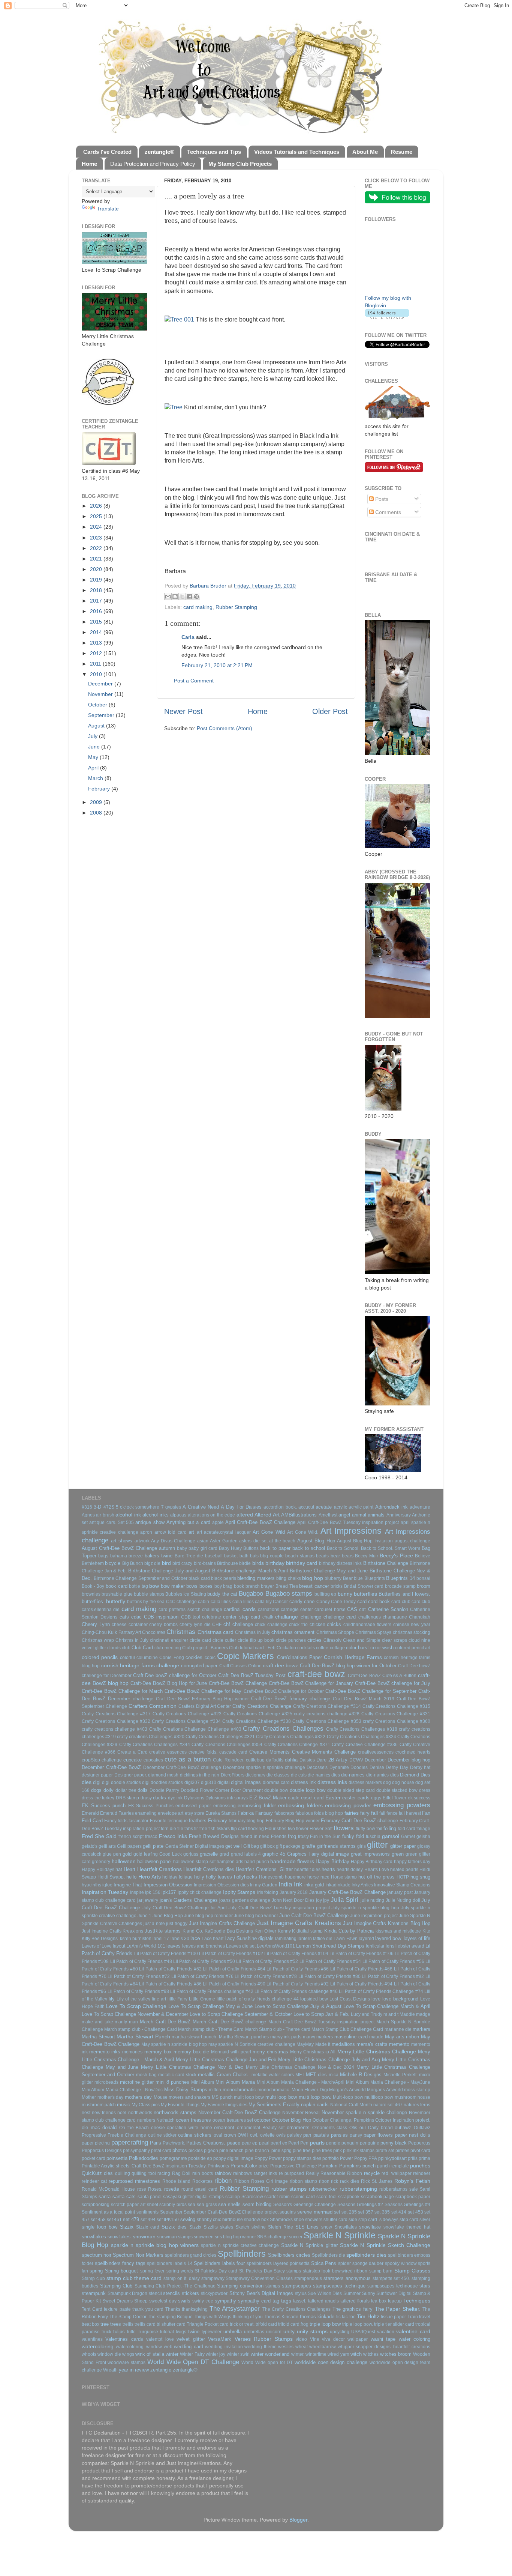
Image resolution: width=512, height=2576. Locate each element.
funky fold (353, 1836)
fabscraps (284, 1813)
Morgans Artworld (385, 2090)
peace (234, 2143)
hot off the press (377, 1877)
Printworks (218, 2166)
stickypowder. (215, 2293)
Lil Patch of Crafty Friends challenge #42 (212, 1991)
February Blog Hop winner (293, 1821)
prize (264, 2166)
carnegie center (297, 1610)
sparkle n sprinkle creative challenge (240, 2245)
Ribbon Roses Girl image (261, 2181)
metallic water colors (273, 2075)
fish (212, 1829)
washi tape (383, 2339)
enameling (146, 1813)
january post (400, 1892)
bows (192, 1586)
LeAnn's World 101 (146, 1946)
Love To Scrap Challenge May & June (210, 2006)
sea (192, 2205)
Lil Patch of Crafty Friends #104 (296, 1954)
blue (358, 1578)
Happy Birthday (332, 1861)
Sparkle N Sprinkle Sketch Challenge (385, 2245)
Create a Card (132, 1752)
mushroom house (413, 2097)
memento (399, 2044)
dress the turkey (98, 1798)
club (126, 1648)
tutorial (167, 2332)
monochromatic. (274, 2090)
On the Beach (134, 2128)
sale (414, 2189)
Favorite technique (169, 1821)
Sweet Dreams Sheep (125, 2301)
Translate (108, 209)
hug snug (421, 1877)
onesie (158, 2128)
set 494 (148, 2220)
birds (258, 1563)
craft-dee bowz (316, 1674)
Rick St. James (377, 2181)
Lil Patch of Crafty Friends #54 (330, 1961)
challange (287, 1617)
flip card (239, 1829)
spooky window (401, 2263)
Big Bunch (133, 1563)
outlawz (403, 2127)
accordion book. (280, 1507)
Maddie (407, 2014)
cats (124, 1617)
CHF (217, 1625)
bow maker (173, 1586)
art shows (122, 1541)
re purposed (291, 2173)
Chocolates (154, 1632)
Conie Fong (171, 1658)
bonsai (423, 1578)
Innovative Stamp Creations (402, 1885)
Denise (377, 1767)
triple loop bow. (358, 2324)
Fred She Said (99, 1836)
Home (258, 711)
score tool (326, 2197)
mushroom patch (99, 2105)
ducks (159, 1798)
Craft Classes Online (240, 1666)
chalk (268, 1617)
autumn (167, 1548)
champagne (395, 1617)
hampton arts (230, 1862)
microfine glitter (137, 2082)
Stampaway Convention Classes (259, 2278)
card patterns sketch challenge (190, 1610)
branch (253, 1586)
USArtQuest (363, 2332)
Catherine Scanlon (388, 1609)
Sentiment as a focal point (108, 2212)
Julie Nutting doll (403, 1900)
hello (131, 1877)
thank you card (148, 2309)
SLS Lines (307, 2227)
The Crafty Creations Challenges (297, 2309)
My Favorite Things (180, 2105)
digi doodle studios (121, 1782)
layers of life (417, 1938)
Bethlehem (93, 1563)
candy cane (302, 1601)
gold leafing (146, 1854)
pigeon (211, 2151)
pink (338, 2151)
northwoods (140, 2113)
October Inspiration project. (403, 2120)
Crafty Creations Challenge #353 (327, 1721)
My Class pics (146, 2105)
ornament (224, 2127)
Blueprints (375, 1578)
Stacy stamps (287, 2271)
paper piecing (96, 2143)
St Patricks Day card (216, 2271)
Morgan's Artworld (347, 2090)
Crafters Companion (153, 1706)
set (337, 2212)
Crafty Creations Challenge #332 (116, 1721)
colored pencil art (413, 1648)
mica (334, 2075)
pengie (333, 2143)
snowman (144, 2236)
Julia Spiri (344, 1900)
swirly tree (203, 2301)
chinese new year (412, 1625)
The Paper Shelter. (398, 2309)
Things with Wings (213, 2317)
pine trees (322, 2151)
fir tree (201, 1829)
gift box (267, 1846)
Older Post (330, 711)
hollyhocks (246, 1877)
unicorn (274, 2332)
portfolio (331, 2158)
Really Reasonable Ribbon (334, 2173)
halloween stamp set (194, 1862)
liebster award (410, 1946)
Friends (279, 1837)
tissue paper (393, 2317)
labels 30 (180, 1939)
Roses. (155, 2189)
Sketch (242, 2227)
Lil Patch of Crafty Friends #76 (202, 1976)
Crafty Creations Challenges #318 (362, 1729)
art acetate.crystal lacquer (224, 1532)
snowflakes (94, 2237)
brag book (234, 1586)
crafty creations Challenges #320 (150, 1737)
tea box (379, 2301)
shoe (299, 2220)
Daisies (307, 1760)
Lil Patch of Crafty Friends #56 (393, 1961)
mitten (215, 2090)
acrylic (341, 1507)
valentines (92, 2339)
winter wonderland (270, 2354)
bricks (337, 1586)
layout (119, 1946)
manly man (126, 2022)
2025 (97, 516)
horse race (318, 1877)
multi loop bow (281, 2097)
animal (359, 1515)
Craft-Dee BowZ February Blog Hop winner (202, 1699)
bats (254, 1556)
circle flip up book (256, 1640)
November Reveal (301, 2113)
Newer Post (183, 711)
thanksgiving (195, 2309)
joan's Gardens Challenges (189, 1900)
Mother (89, 2097)
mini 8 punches (172, 2082)
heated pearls (404, 1870)
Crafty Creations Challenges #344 (155, 1745)
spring (96, 2271)
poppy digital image (233, 2158)
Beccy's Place (396, 1556)
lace (195, 1938)
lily (112, 1999)
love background (400, 1999)
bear (335, 1556)
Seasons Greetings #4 (407, 2205)
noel (122, 2113)
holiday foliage (177, 1877)
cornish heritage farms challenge (140, 1665)
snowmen (204, 2237)
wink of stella (150, 2354)
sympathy (225, 2301)
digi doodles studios (162, 1782)
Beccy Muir (366, 1556)
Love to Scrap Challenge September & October (241, 2014)
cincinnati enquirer (169, 1640)
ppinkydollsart (392, 2158)
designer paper (97, 1775)
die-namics (353, 1775)
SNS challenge (272, 2237)
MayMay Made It (313, 2044)
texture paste (117, 2309)
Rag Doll (181, 2173)
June (95, 747)
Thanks (173, 2309)
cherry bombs (163, 1625)
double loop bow (308, 1790)
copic (210, 1658)
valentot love (160, 2339)
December (101, 684)
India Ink (290, 1884)
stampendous (308, 2278)
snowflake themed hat (407, 2227)
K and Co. (193, 1931)
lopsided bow (314, 1999)
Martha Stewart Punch (143, 2036)
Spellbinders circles (289, 2255)
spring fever (152, 2271)
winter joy (216, 2354)
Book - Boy (93, 1586)
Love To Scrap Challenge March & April (387, 2006)
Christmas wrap (98, 1640)
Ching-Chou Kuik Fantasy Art (111, 1632)
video (301, 2339)
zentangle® (185, 2370)
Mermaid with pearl (231, 2052)
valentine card (413, 2331)
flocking (256, 1829)
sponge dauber (368, 2263)
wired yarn (338, 2354)
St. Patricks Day (256, 2271)
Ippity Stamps (239, 1892)
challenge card (340, 1617)
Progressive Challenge (294, 2166)
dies (87, 1782)
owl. (254, 2135)
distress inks (332, 1782)
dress (425, 1790)
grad (224, 1854)
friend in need (255, 1837)
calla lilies (221, 1602)
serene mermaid (315, 2212)
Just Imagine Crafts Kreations (299, 1923)
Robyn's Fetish (412, 2181)
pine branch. (257, 2151)
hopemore (295, 1877)
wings (128, 2354)
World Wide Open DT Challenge (193, 2362)
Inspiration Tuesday (105, 1892)
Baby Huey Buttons (239, 1548)
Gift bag (251, 1846)
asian (203, 1541)
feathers (198, 1821)
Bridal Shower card (364, 1586)
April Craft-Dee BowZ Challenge (260, 1522)
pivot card (420, 2151)
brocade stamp (400, 1586)
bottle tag (138, 1586)
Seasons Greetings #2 (360, 2205)
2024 (97, 527)
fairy (365, 1813)
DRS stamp (128, 1798)
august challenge (413, 1541)
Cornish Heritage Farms (353, 1657)
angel (344, 1515)
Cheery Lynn (96, 1624)
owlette (267, 2135)
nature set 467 (388, 2105)
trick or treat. (242, 2324)
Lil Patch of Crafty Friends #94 (361, 1984)
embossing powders (402, 1805)
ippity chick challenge (200, 1892)
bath (244, 1556)
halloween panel (154, 1861)
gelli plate (153, 1846)
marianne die (398, 2029)
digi (97, 1782)
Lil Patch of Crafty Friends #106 (362, 1954)
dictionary (255, 1775)
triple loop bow (325, 2324)
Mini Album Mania (235, 2082)
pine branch (231, 2151)
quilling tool (144, 2173)
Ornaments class (330, 2128)
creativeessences (376, 1752)
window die (109, 2354)
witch (356, 2354)
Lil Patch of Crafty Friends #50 (204, 1961)
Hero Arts (150, 1877)
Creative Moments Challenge (324, 1752)
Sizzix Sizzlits (204, 2227)
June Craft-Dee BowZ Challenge (314, 1915)
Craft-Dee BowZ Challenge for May (203, 1691)
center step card (242, 1617)
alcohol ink (128, 1515)
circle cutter (224, 1640)
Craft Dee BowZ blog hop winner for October (348, 1666)
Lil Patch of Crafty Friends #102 (231, 1954)
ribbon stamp (303, 2181)
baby (182, 1548)
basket (231, 1556)
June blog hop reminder (208, 1916)
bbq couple (272, 1556)
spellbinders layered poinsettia (278, 2263)
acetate (324, 1507)
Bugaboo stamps (289, 1593)
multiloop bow (379, 2097)
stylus (301, 2293)
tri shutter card (171, 2324)
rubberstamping (358, 2189)
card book (379, 1601)
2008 (97, 813)
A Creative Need (201, 1507)
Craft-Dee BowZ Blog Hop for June (169, 1683)
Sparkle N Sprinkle (340, 2235)
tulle (131, 2332)
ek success (419, 1798)
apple (218, 1522)
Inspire (137, 1892)
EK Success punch (104, 1806)
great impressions (370, 1854)
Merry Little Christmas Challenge (377, 2051)
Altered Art (267, 1515)
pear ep (250, 2143)
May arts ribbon (402, 2037)
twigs (181, 2332)
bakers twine (159, 1556)
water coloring (415, 2339)
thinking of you (248, 2317)
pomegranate (173, 2158)
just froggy (177, 1924)
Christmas (181, 1632)
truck (106, 2332)
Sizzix (127, 2227)
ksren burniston (136, 1939)
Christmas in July (253, 1632)
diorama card (276, 1782)
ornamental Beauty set (261, 2128)
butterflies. (93, 1601)
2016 (97, 611)
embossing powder (348, 1805)
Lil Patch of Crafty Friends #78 (266, 1976)
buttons (135, 1602)
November (101, 694)
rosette (172, 2189)
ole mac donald (99, 2127)
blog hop (313, 1578)
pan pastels (316, 2135)
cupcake (132, 1760)
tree (105, 2324)
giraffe (308, 1846)
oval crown (225, 2135)
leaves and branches (204, 1946)
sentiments (147, 2212)
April (94, 768)
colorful (127, 1658)
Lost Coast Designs (350, 1999)
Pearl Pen (298, 2143)
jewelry (151, 1900)
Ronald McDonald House (108, 2189)
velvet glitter (191, 2339)
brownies (91, 1594)
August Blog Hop (316, 1541)
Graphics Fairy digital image (318, 1854)
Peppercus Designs (102, 2151)
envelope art (171, 1813)
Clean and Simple (362, 1640)
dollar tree (126, 1790)
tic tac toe (346, 2317)
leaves (174, 1946)
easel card (312, 1798)
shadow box (256, 2220)
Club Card (142, 1648)
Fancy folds (116, 1821)
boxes (206, 1586)
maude (376, 2037)
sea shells (229, 2204)
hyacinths (91, 1885)
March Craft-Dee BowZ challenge (229, 2022)
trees (116, 2324)
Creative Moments (269, 1752)
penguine (370, 2143)
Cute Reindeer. (228, 1760)
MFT (300, 2075)
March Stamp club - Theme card (278, 2029)
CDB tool (191, 1617)
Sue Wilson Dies (325, 2293)
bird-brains (205, 1563)
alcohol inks (155, 1515)
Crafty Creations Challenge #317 (116, 1714)
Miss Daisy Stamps (186, 2090)
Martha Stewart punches (244, 2037)
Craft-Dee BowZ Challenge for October (284, 1691)
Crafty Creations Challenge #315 (396, 1706)
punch (369, 2166)
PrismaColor (244, 2166)
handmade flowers (292, 1861)
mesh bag (146, 2075)
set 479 (131, 2219)
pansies (339, 2135)
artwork (142, 1541)
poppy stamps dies (302, 2158)
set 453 (415, 2212)
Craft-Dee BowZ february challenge (291, 1699)
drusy (146, 1798)
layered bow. (389, 1938)
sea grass (207, 2205)
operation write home (189, 2128)
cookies (194, 1657)
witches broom (396, 2354)
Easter (333, 1797)
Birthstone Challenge (386, 1563)
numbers (146, 2120)
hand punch (257, 1862)
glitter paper (403, 1846)
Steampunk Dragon (128, 2293)
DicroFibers (233, 1775)
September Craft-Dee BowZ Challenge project (231, 2212)
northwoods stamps (175, 2112)
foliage (423, 1829)
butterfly (116, 1601)
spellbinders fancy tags (120, 2263)
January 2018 (294, 1892)
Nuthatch (165, 2120)
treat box (91, 2324)
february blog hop (247, 1821)
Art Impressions (351, 1531)
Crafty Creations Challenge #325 (258, 1714)
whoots (89, 2354)
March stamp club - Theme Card (211, 2029)
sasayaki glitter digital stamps (193, 2197)
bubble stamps (149, 1594)
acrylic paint (361, 1507)
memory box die (191, 2052)
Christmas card (216, 1632)
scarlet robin (277, 2197)
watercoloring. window (139, 2347)
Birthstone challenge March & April (250, 1571)
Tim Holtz (368, 2316)
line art (159, 1999)
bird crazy (182, 1563)
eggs (376, 1798)
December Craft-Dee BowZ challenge (182, 1767)
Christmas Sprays (373, 1632)
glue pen (112, 1854)
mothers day (138, 2097)
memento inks (105, 2052)
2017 (97, 601)
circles (314, 1640)
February (100, 789)
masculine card (351, 2037)
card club (401, 1602)
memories (132, 2052)
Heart (129, 1869)
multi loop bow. (315, 2097)
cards (249, 1609)
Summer (352, 2293)
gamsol (391, 1836)
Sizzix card (148, 2227)
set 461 (114, 2220)
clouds (114, 1648)
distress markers (365, 1782)
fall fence (388, 1813)
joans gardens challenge (245, 1900)
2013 (97, 643)
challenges (370, 1617)
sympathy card (254, 2301)
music (124, 2105)
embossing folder (257, 1806)
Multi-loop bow (348, 2097)
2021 (97, 559)
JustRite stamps (163, 1931)
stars (425, 2286)
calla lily (263, 1602)
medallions (343, 2044)
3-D (97, 1507)
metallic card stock (177, 2075)
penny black (394, 2143)
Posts (381, 499)
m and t (391, 2014)
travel (425, 2317)
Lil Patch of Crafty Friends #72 (139, 1976)
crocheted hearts (413, 1752)
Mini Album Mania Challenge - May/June (388, 2082)
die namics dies (324, 1775)
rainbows (243, 2173)
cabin (204, 1602)
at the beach (282, 1541)
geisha (423, 1837)
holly (199, 1877)
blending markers (256, 1578)
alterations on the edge (211, 1515)
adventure (420, 1507)
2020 (97, 569)
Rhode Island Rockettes (187, 2181)
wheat (302, 2347)
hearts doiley (350, 1870)
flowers (344, 1828)
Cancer (280, 1602)
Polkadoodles (144, 2158)
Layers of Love (97, 1946)
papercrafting (130, 2142)
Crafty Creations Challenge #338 (257, 1721)
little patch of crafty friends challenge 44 (258, 1999)
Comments (387, 512)
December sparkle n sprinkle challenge (264, 1767)
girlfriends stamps (336, 1846)
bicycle (113, 1563)
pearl (264, 2143)
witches (371, 2354)
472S (109, 1507)
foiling (390, 1828)
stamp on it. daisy (182, 2278)
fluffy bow (365, 1829)
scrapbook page (378, 2197)
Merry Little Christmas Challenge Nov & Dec (192, 2067)
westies (286, 2347)
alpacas (178, 1515)
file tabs (185, 1829)
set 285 (349, 2212)
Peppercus (419, 2143)
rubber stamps (289, 2189)
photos (180, 2150)
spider (344, 2263)
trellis (128, 2324)
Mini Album (203, 2082)
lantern (305, 1939)
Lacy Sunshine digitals (249, 1938)
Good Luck (171, 1854)
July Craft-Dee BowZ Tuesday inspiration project (279, 1908)
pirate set (385, 2151)
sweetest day (163, 2301)
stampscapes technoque (393, 2286)
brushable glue (117, 1594)
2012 (97, 653)
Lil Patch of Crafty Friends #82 (393, 1976)
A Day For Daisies (241, 1507)
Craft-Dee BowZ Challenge (238, 1683)
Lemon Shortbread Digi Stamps (330, 1946)
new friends (104, 2113)
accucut (306, 1507)
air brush (105, 1515)
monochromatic (239, 2090)
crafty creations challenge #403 (115, 1729)
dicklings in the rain (200, 1775)
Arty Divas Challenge (173, 1541)
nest (86, 2113)
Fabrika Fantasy (255, 1813)
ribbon (223, 2181)
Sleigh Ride (281, 2227)
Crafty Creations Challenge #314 (327, 1706)
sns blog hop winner (235, 2237)
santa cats (124, 2197)
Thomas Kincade (281, 2317)
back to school (309, 1548)
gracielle (209, 1854)
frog (292, 1836)
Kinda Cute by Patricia (349, 1931)
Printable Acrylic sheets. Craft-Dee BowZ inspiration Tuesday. (144, 2166)
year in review (134, 2370)
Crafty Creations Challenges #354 (227, 1745)
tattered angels (323, 2301)
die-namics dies (382, 1775)
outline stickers (195, 2135)
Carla (188, 637)
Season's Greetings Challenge (305, 2205)
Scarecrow (252, 2197)
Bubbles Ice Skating (186, 1594)
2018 (97, 590)
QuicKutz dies (97, 2173)
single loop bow (100, 2227)
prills (413, 2158)
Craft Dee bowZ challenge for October (175, 1675)
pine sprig (281, 2151)
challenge (311, 1617)
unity (289, 2331)
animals (376, 1515)
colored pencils (100, 1657)
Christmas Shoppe (335, 1632)
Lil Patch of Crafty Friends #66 (298, 1969)
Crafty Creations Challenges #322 (291, 1737)
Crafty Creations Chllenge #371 (297, 1745)
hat (119, 1869)
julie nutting (372, 1900)
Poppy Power (268, 2158)
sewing (188, 2219)
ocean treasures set (233, 2120)
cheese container (130, 1625)
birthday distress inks (341, 1563)
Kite (426, 1931)
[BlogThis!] (175, 597)
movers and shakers (189, 2097)
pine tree (302, 2151)
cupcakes (153, 1760)
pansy (356, 2135)
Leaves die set (241, 1946)
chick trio (298, 1625)
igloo (107, 1885)
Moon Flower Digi (310, 2090)
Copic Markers (246, 1656)
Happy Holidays (98, 1870)
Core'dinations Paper (299, 1657)
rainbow (223, 2173)
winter (172, 2354)
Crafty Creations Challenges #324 (362, 1737)
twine (194, 2332)
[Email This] (168, 597)
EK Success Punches (151, 1806)
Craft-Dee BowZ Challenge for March (122, 1691)
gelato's (90, 1846)
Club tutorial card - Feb (252, 1648)
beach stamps (300, 1556)
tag (276, 2301)
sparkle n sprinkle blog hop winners (155, 2245)
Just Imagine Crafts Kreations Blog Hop (387, 1923)
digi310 (209, 1782)
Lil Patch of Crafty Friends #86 (170, 1984)
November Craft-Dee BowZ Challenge (239, 2112)
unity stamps (312, 2331)
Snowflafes (346, 2227)
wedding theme (260, 2347)
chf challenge (238, 1624)
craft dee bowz (280, 1665)
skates (227, 2227)
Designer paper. (131, 1775)
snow (327, 2227)
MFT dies (316, 2075)
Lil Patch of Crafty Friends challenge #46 (296, 1991)
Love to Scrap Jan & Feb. (321, 2014)
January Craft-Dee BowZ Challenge (347, 1892)
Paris (156, 2143)
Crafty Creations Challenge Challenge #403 (195, 1729)
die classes (278, 1775)
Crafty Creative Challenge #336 (365, 1745)
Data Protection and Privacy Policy (153, 164)
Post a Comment (194, 681)
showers (314, 2220)
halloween (124, 1861)
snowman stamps (175, 2237)
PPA (373, 2158)
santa (105, 2197)
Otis (353, 2128)
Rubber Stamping (236, 607)
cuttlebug (255, 1760)
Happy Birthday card (372, 1862)
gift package (288, 1846)
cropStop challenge (102, 1760)
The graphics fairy (353, 2309)
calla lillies (243, 1602)
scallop (233, 2197)
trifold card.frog (293, 2324)
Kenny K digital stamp (300, 1931)
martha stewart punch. (194, 2037)
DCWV (356, 1760)
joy (319, 1900)
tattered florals (355, 2301)
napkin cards (315, 2105)
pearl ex (279, 2143)
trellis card (145, 2324)
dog (387, 1782)
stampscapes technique (339, 2286)
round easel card (199, 2189)
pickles (196, 2151)
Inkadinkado (338, 1885)
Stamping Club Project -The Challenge (175, 2286)
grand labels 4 (246, 1854)
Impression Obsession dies (221, 1885)
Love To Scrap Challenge (136, 2006)
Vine (315, 2339)
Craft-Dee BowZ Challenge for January (311, 1683)
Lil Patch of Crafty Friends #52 (267, 1961)
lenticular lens (380, 1946)
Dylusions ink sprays (227, 1798)
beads (322, 1556)
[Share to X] (182, 597)
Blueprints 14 (400, 1578)
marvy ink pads (286, 2037)
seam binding (257, 2204)
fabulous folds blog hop (319, 1813)
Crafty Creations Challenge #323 (187, 1714)
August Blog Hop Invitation (365, 1541)
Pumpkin (328, 2166)
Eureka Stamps (221, 1813)
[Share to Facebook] (189, 597)
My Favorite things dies (224, 2105)
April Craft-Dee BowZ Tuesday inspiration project (348, 1522)
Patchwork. (174, 2143)
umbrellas (254, 2332)
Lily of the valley (133, 1999)
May (94, 757)
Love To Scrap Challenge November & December (135, 2014)
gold (127, 1854)
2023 (97, 538)
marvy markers (318, 2037)
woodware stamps (127, 2363)
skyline (259, 2227)
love (376, 1999)
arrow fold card (171, 1532)
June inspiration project (374, 1916)
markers (421, 2029)
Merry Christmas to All (313, 2052)
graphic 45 (274, 1854)
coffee (322, 1648)
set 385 (382, 2212)
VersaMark (220, 2339)
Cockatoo (286, 1648)
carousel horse (330, 1610)
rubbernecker (323, 2189)
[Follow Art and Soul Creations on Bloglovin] (387, 317)
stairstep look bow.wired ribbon (335, 2271)
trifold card (266, 2324)
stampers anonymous (347, 2278)
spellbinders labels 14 (170, 2263)
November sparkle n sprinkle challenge (364, 2112)
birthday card (302, 1563)
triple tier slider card (394, 2324)
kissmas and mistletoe (398, 1931)
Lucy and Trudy (367, 2014)
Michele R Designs (361, 2075)
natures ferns (417, 2105)
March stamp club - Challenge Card (141, 2029)
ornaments (298, 2127)
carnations (269, 1610)
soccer (296, 2237)
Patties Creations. (206, 2143)
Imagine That (128, 1885)
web (168, 2347)
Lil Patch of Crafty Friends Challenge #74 (381, 1991)
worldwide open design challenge (331, 2362)
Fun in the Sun (325, 1837)
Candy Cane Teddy (336, 1602)
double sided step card (351, 1790)
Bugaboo (251, 1593)
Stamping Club (116, 2286)
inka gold (314, 1885)
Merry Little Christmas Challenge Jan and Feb (226, 2060)
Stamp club (93, 2278)
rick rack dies (345, 2181)
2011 (96, 664)
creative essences (168, 1752)
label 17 (161, 1939)
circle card (200, 1640)
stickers (190, 2293)
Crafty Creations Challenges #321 (220, 1737)
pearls (317, 2143)
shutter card (335, 2220)
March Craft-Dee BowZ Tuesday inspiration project (321, 2022)
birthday (275, 1563)
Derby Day (397, 1767)
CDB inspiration (161, 1617)
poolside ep (200, 2158)
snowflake (370, 2227)
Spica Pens (324, 2263)
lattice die (323, 1939)
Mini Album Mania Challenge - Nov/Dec (122, 2090)
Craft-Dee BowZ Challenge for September (371, 1691)
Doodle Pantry (164, 1790)
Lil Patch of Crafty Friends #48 (141, 1961)
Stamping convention (240, 2286)
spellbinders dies (366, 2255)
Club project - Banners (205, 1648)
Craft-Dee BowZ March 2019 (364, 1699)
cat (362, 1609)
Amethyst (328, 1515)
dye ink (175, 1798)
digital (224, 1782)
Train (413, 2317)
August (97, 726)
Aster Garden (224, 1541)
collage (337, 1648)
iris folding (268, 1892)
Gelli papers (129, 1846)
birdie (245, 1563)
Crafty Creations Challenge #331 (396, 1714)
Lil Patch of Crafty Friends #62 (170, 1969)
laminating (286, 1939)
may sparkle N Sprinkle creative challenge (252, 2044)
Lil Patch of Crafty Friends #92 (298, 1984)
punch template (393, 2166)
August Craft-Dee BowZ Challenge (119, 1548)
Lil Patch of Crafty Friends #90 (234, 1984)
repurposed (121, 2181)
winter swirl (238, 2354)
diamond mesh (163, 1775)
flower (302, 1829)
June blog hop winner (256, 1916)
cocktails (306, 1648)
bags (103, 1556)
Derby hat (420, 1767)
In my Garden (264, 1885)
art (191, 1532)
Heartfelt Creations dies (209, 1869)
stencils (171, 2293)
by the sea (154, 1602)
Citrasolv (332, 1640)
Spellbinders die (329, 2255)
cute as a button (188, 1759)
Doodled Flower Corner (205, 1790)
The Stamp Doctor (128, 2317)
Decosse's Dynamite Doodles (337, 1767)
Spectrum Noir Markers (138, 2255)
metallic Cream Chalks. (224, 2075)
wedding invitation (224, 2347)
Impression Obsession (168, 1885)
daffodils (275, 1760)
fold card (406, 1829)
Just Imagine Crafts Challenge (222, 1923)
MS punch (222, 2097)
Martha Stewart (98, 2037)
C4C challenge (181, 1602)
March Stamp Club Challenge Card (347, 2029)
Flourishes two (280, 1829)
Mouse (161, 2097)
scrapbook (349, 2197)
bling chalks (289, 1578)
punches (420, 2166)
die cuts (299, 1775)
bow (154, 1586)
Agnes (88, 1515)
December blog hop (409, 1760)
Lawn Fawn (345, 1939)
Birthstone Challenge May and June (329, 1571)
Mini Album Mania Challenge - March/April (301, 2082)
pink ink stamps (359, 2151)
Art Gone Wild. (303, 1532)
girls (362, 1846)
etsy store (195, 1813)
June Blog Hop (168, 1916)
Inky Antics (362, 1885)
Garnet (408, 1837)
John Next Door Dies (293, 1900)
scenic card (303, 2197)
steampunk (94, 2293)
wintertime (316, 2354)
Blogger (298, 2520)
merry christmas (270, 2052)
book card (117, 1586)
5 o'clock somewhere (138, 1507)
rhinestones (147, 2181)
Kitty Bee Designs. (100, 1939)
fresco (151, 1837)
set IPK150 (168, 2220)
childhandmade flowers (368, 1625)
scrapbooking (96, 2205)
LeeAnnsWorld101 (276, 1946)
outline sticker (162, 2135)
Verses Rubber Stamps (264, 2339)
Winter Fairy (192, 2354)
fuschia (373, 1837)
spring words (180, 2271)
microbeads (106, 2082)
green (398, 1854)
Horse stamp (344, 1877)
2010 (97, 674)
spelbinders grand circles (191, 2255)
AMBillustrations (299, 1515)
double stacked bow (397, 1790)
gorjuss (191, 1854)
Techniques (417, 2301)
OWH (243, 2135)
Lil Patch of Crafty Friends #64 (234, 1969)
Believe (423, 1556)
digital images (246, 1782)
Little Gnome (202, 1999)
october (262, 2120)
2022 (97, 548)
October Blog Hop (292, 2120)
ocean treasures (193, 2120)
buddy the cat (222, 1594)
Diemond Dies (415, 1775)
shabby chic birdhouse (220, 2220)
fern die (168, 1829)
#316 (87, 1507)
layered (366, 1939)
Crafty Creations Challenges (283, 1728)
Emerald (90, 1813)
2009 (97, 802)
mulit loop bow (249, 2097)
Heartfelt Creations (159, 1869)
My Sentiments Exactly (274, 2105)
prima (424, 2158)
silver (425, 2220)
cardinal (232, 1609)
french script (131, 1837)
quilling (123, 2173)
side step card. (363, 2220)
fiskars (223, 1829)
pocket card (94, 2158)
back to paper (275, 1548)
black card (199, 1578)
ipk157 (169, 1892)
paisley (294, 2135)
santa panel (150, 2197)
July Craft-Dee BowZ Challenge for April (184, 1908)
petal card (161, 2151)
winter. (298, 2354)
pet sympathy (136, 2151)
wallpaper (358, 2339)
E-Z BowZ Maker (268, 1798)
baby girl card (203, 1548)
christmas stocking (412, 1632)
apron (146, 1532)
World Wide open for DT (267, 2363)
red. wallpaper (396, 2173)
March (96, 778)
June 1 (144, 1916)
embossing (225, 1806)
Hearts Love (377, 1870)
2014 (97, 632)
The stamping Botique (170, 2317)
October (98, 705)
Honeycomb (271, 1877)
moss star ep (417, 2090)
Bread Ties (287, 1586)
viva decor (333, 2339)
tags (286, 2301)
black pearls (224, 1578)
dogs (96, 1790)
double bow (276, 1790)
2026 (97, 506)
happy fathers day (412, 1862)
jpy (326, 1900)
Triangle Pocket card (208, 2324)
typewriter (212, 2332)
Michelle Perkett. (400, 2075)
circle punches (291, 1640)
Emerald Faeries (117, 1813)
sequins (288, 2212)
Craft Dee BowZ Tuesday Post (252, 1675)
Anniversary (399, 1515)
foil (379, 1829)
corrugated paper (199, 1666)
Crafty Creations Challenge (262, 1706)
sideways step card (399, 2220)
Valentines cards (124, 2339)
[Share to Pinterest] (196, 597)
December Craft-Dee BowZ (111, 1767)
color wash (382, 1648)
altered (245, 1515)
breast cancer (314, 1586)
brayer (267, 1586)
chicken (317, 1625)
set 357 (366, 2212)
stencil (155, 2293)
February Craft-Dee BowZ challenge (359, 1821)
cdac (136, 1617)
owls (281, 2135)
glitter (377, 1845)
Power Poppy (354, 2158)
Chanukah (420, 1617)
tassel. (300, 2301)
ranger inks (265, 2173)
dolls (143, 1790)
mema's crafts (372, 2044)
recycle (372, 2173)
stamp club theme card (134, 2278)
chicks (334, 1624)
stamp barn (381, 2271)
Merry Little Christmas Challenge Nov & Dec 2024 (300, 2067)
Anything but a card (188, 1522)
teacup (395, 2301)
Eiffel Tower (395, 1798)
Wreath (110, 2370)
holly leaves (219, 1877)
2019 (97, 580)
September (102, 715)
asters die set (253, 1541)
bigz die (152, 1563)
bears (348, 1556)
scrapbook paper (413, 2197)
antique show (150, 1522)
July (94, 736)
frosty (303, 1837)
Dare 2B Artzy (332, 1760)
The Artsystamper (235, 2308)
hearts (328, 1869)
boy (218, 1586)
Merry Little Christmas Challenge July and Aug (329, 2060)
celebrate (212, 1617)
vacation (386, 2332)
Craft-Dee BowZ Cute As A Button (382, 1676)
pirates (402, 2151)
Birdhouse (228, 1563)
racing (164, 2173)
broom (424, 1586)
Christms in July (132, 1640)
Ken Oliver (265, 1931)
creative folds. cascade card (218, 1752)
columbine (147, 1658)
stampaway (213, 2278)
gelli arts (107, 1846)
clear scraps (394, 1640)
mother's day (111, 2097)
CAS (352, 1609)
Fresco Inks (173, 1836)
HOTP (403, 1877)
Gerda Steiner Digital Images (195, 1846)
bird (166, 1563)
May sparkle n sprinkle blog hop (174, 2044)
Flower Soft (321, 1829)
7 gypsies (171, 1507)
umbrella (233, 2332)
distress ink (303, 1782)
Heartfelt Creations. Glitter (264, 1869)
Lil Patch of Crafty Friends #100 (166, 1954)
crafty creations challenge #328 (327, 1714)
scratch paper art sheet (135, 2205)
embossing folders (300, 1805)
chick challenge (271, 1625)
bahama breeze (127, 1556)
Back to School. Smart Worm (391, 1548)
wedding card (189, 2347)
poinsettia (117, 2158)
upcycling (340, 2332)
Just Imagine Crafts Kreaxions (112, 1931)
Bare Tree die (189, 1556)
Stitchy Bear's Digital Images (261, 2293)
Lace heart (213, 1939)
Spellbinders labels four (219, 2263)
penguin (350, 2143)
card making (198, 607)
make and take (97, 2022)
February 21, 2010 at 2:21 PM (217, 665)
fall (374, 1813)
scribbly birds (173, 2205)
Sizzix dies (174, 2227)
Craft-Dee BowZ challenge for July (393, 1683)
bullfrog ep (325, 1594)
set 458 (98, 2220)
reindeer (422, 2173)
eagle (294, 1798)
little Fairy (177, 1999)
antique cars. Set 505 (112, 1522)
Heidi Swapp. (111, 1877)
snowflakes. (120, 2237)
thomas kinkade (317, 2317)
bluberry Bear (339, 1578)
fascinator (138, 1821)
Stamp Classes (412, 2271)
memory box (158, 2052)
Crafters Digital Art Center (205, 1706)
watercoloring (98, 2346)
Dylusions (194, 1798)
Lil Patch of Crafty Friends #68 (361, 1969)
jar (140, 1900)
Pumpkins (350, 2166)
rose (142, 2189)
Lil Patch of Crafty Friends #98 (138, 1991)
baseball (214, 1556)
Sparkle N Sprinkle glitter (309, 2245)
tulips (119, 2332)
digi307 (192, 1782)
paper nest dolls (413, 2135)
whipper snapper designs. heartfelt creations (384, 2347)
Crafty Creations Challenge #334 (186, 1721)
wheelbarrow (323, 2347)
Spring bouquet (121, 2271)
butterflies (365, 1594)
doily (109, 1790)
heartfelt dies (307, 1870)
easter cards (356, 1798)
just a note (154, 1924)
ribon (324, 2181)
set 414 (399, 2212)
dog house (403, 1782)
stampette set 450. (391, 2278)
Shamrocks (281, 2220)
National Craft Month (351, 2105)
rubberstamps (393, 2189)
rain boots (203, 2173)
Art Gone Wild (269, 1532)
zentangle (161, 2370)
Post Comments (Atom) (225, 728)
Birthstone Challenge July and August (169, 1571)
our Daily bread (376, 2128)
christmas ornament (293, 1632)
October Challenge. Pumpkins (343, 2120)
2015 (97, 622)
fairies (352, 1813)
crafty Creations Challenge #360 (397, 1721)
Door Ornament (247, 1790)
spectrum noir (97, 2255)
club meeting (168, 1648)
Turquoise (148, 2332)
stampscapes (296, 2286)
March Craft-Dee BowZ (165, 2022)
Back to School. (343, 1548)
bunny (345, 1594)
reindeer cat (94, 2181)
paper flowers (378, 2135)
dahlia (291, 1760)
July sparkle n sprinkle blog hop (365, 1908)
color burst (357, 1648)
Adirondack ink (391, 1507)
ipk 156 (153, 1892)
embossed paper (193, 1806)
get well (234, 1846)
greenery (101, 1862)
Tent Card (92, 2309)
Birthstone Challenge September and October (141, 1578)
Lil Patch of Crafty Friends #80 (329, 1976)
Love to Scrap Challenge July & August (298, 2006)
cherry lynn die (195, 1625)
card (362, 1601)
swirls (184, 2301)
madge (423, 2014)
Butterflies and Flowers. (404, 1594)
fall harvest (410, 1813)
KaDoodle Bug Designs (229, 1931)
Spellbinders (242, 2254)
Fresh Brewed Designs (214, 1836)
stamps (273, 2286)
